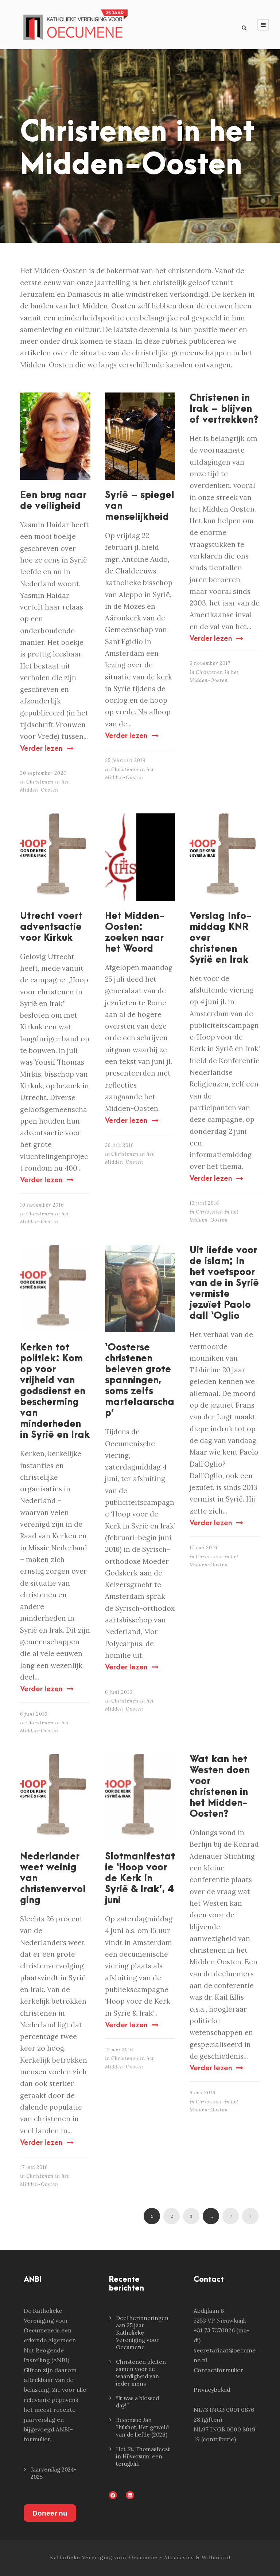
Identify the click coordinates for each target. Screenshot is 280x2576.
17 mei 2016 (203, 1548)
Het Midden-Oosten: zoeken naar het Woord (135, 932)
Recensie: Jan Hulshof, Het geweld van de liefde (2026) (142, 2427)
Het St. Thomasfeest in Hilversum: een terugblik (143, 2456)
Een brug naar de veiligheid (53, 501)
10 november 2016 (42, 1205)
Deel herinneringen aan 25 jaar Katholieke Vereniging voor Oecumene (142, 2333)
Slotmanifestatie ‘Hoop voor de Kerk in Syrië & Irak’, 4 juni (140, 1878)
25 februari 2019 (125, 760)
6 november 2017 (210, 663)
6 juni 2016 (34, 1714)
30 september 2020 (43, 773)
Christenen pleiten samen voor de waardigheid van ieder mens (141, 2373)
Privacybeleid (212, 2390)
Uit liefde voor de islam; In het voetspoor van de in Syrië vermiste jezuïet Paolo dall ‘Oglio (224, 1283)
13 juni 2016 (204, 1203)
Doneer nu (50, 2513)
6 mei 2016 (203, 2093)
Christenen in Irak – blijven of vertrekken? (224, 409)
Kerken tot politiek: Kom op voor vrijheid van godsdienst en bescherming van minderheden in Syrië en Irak (55, 1391)
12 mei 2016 (119, 2050)
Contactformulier (218, 2370)
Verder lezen (41, 749)
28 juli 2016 (119, 1145)
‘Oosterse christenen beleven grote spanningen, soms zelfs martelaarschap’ (140, 1380)
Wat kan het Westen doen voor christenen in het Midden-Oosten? (220, 1787)
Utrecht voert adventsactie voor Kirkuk (51, 927)
